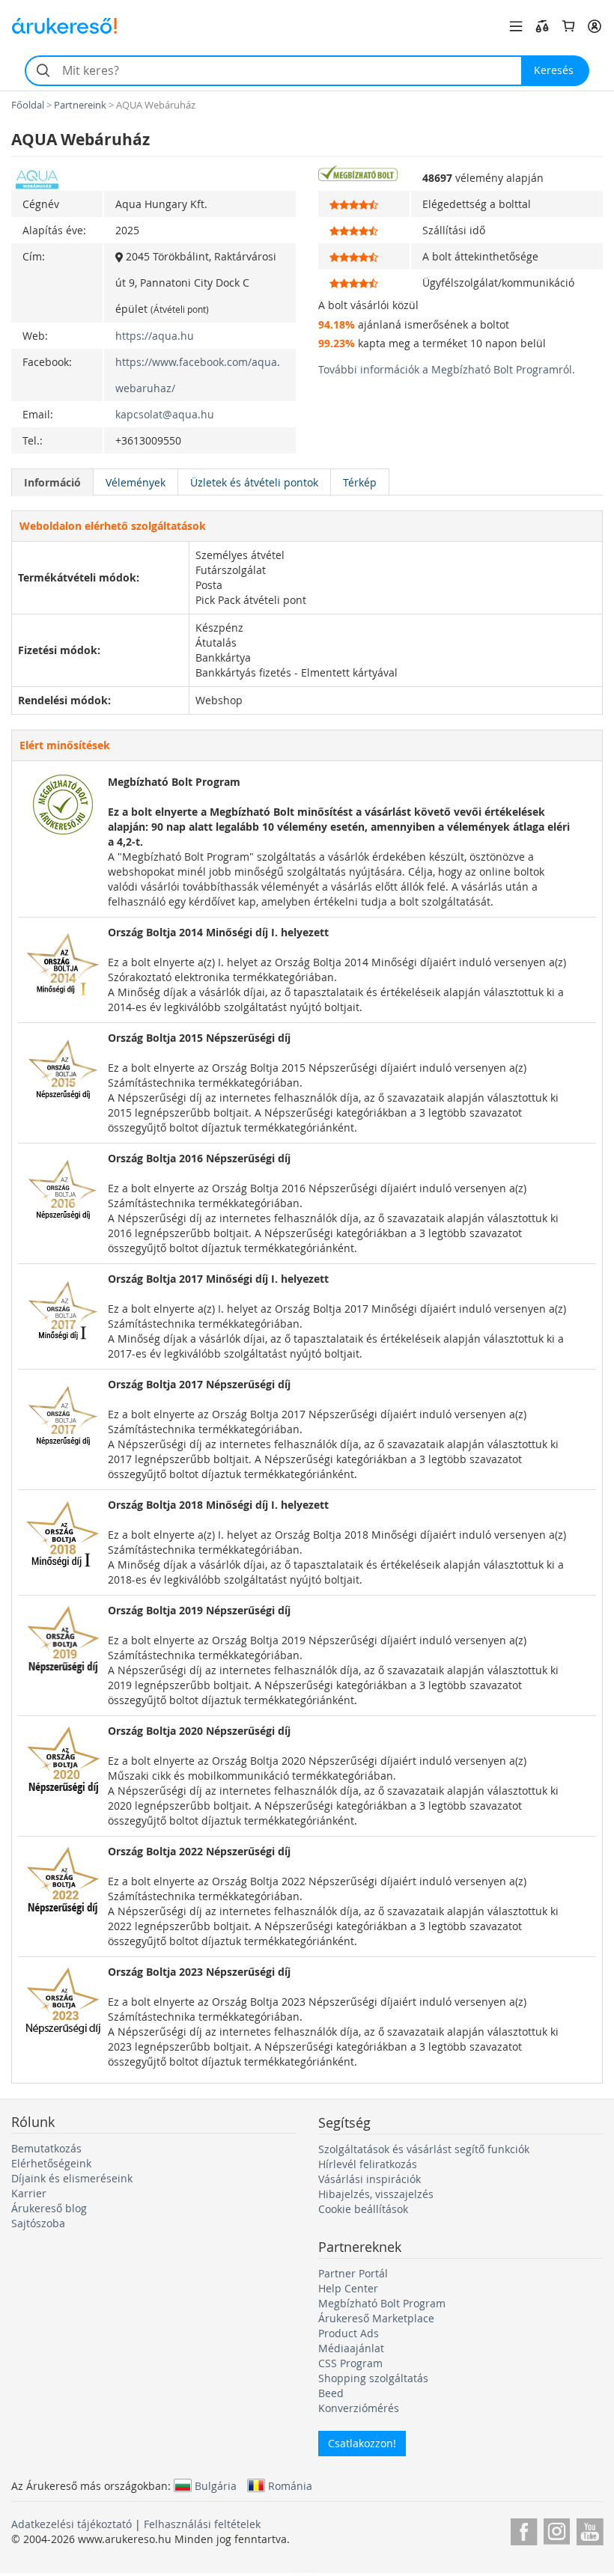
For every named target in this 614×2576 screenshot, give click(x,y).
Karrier (29, 2193)
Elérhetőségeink (51, 2163)
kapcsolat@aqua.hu (165, 414)
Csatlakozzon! (362, 2443)
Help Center (348, 2288)
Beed (331, 2393)
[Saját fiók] (595, 26)
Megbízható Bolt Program (382, 2303)
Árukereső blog (49, 2208)
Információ (52, 482)
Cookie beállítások (363, 2209)
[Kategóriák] (516, 26)
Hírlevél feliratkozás (368, 2164)
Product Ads (349, 2333)
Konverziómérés (359, 2408)
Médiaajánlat (351, 2348)
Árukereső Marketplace (376, 2318)
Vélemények (136, 482)
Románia (290, 2485)
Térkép (360, 482)
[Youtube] (590, 2529)
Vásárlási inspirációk (370, 2179)
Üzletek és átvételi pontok (254, 482)
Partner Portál (353, 2273)
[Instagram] (557, 2529)
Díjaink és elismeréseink (72, 2178)
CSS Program (350, 2363)
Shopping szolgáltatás (373, 2378)
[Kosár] (568, 26)
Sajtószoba (38, 2223)
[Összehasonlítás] (542, 26)
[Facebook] (524, 2529)
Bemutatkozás (46, 2148)
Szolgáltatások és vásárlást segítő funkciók (424, 2149)
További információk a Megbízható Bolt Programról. (447, 369)
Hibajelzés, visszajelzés (376, 2194)
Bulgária (216, 2485)
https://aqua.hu (155, 336)
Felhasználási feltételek (202, 2524)
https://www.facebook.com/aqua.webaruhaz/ (198, 375)
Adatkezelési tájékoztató (72, 2524)
